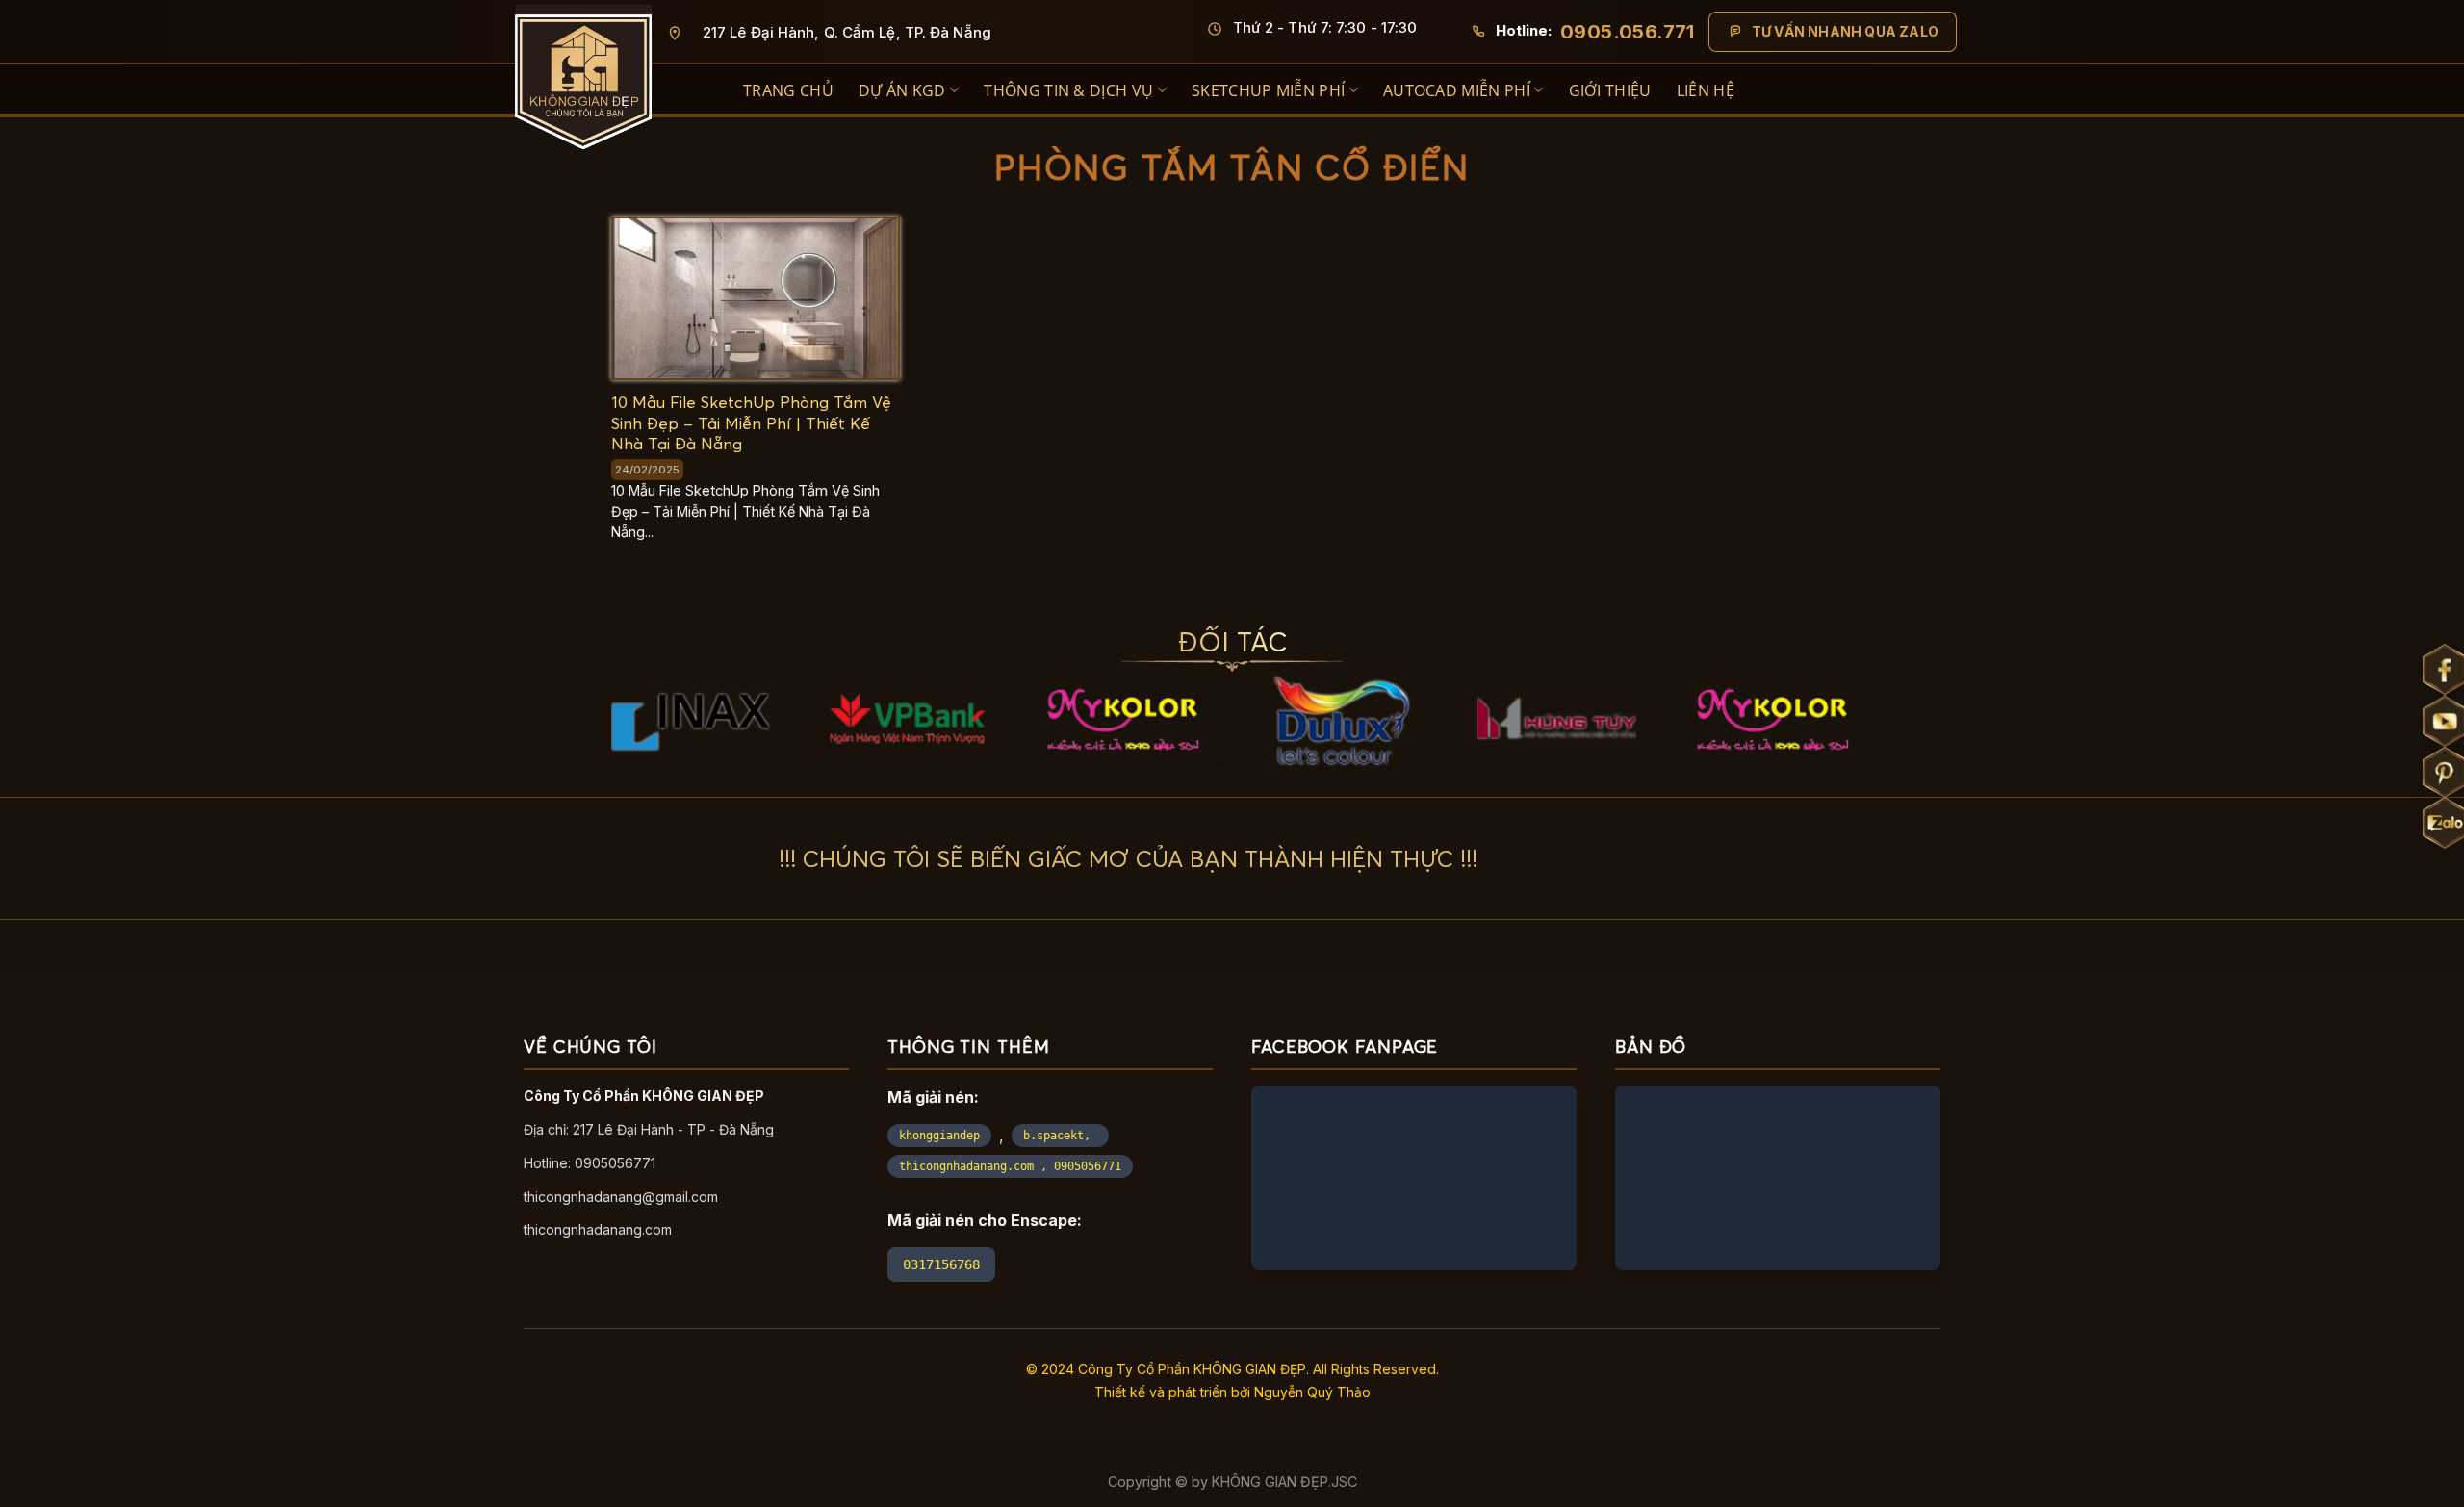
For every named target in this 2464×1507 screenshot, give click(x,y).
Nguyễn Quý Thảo (1312, 1392)
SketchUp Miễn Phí (1268, 90)
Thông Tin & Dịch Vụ (1068, 90)
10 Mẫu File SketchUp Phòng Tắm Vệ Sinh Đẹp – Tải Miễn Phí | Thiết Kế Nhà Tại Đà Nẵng (751, 423)
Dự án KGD (902, 90)
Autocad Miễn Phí (1457, 90)
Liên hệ (1706, 90)
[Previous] (632, 657)
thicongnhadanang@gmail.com (621, 1197)
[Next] (1832, 657)
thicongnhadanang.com (598, 1229)
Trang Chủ (788, 90)
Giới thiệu (1610, 90)
